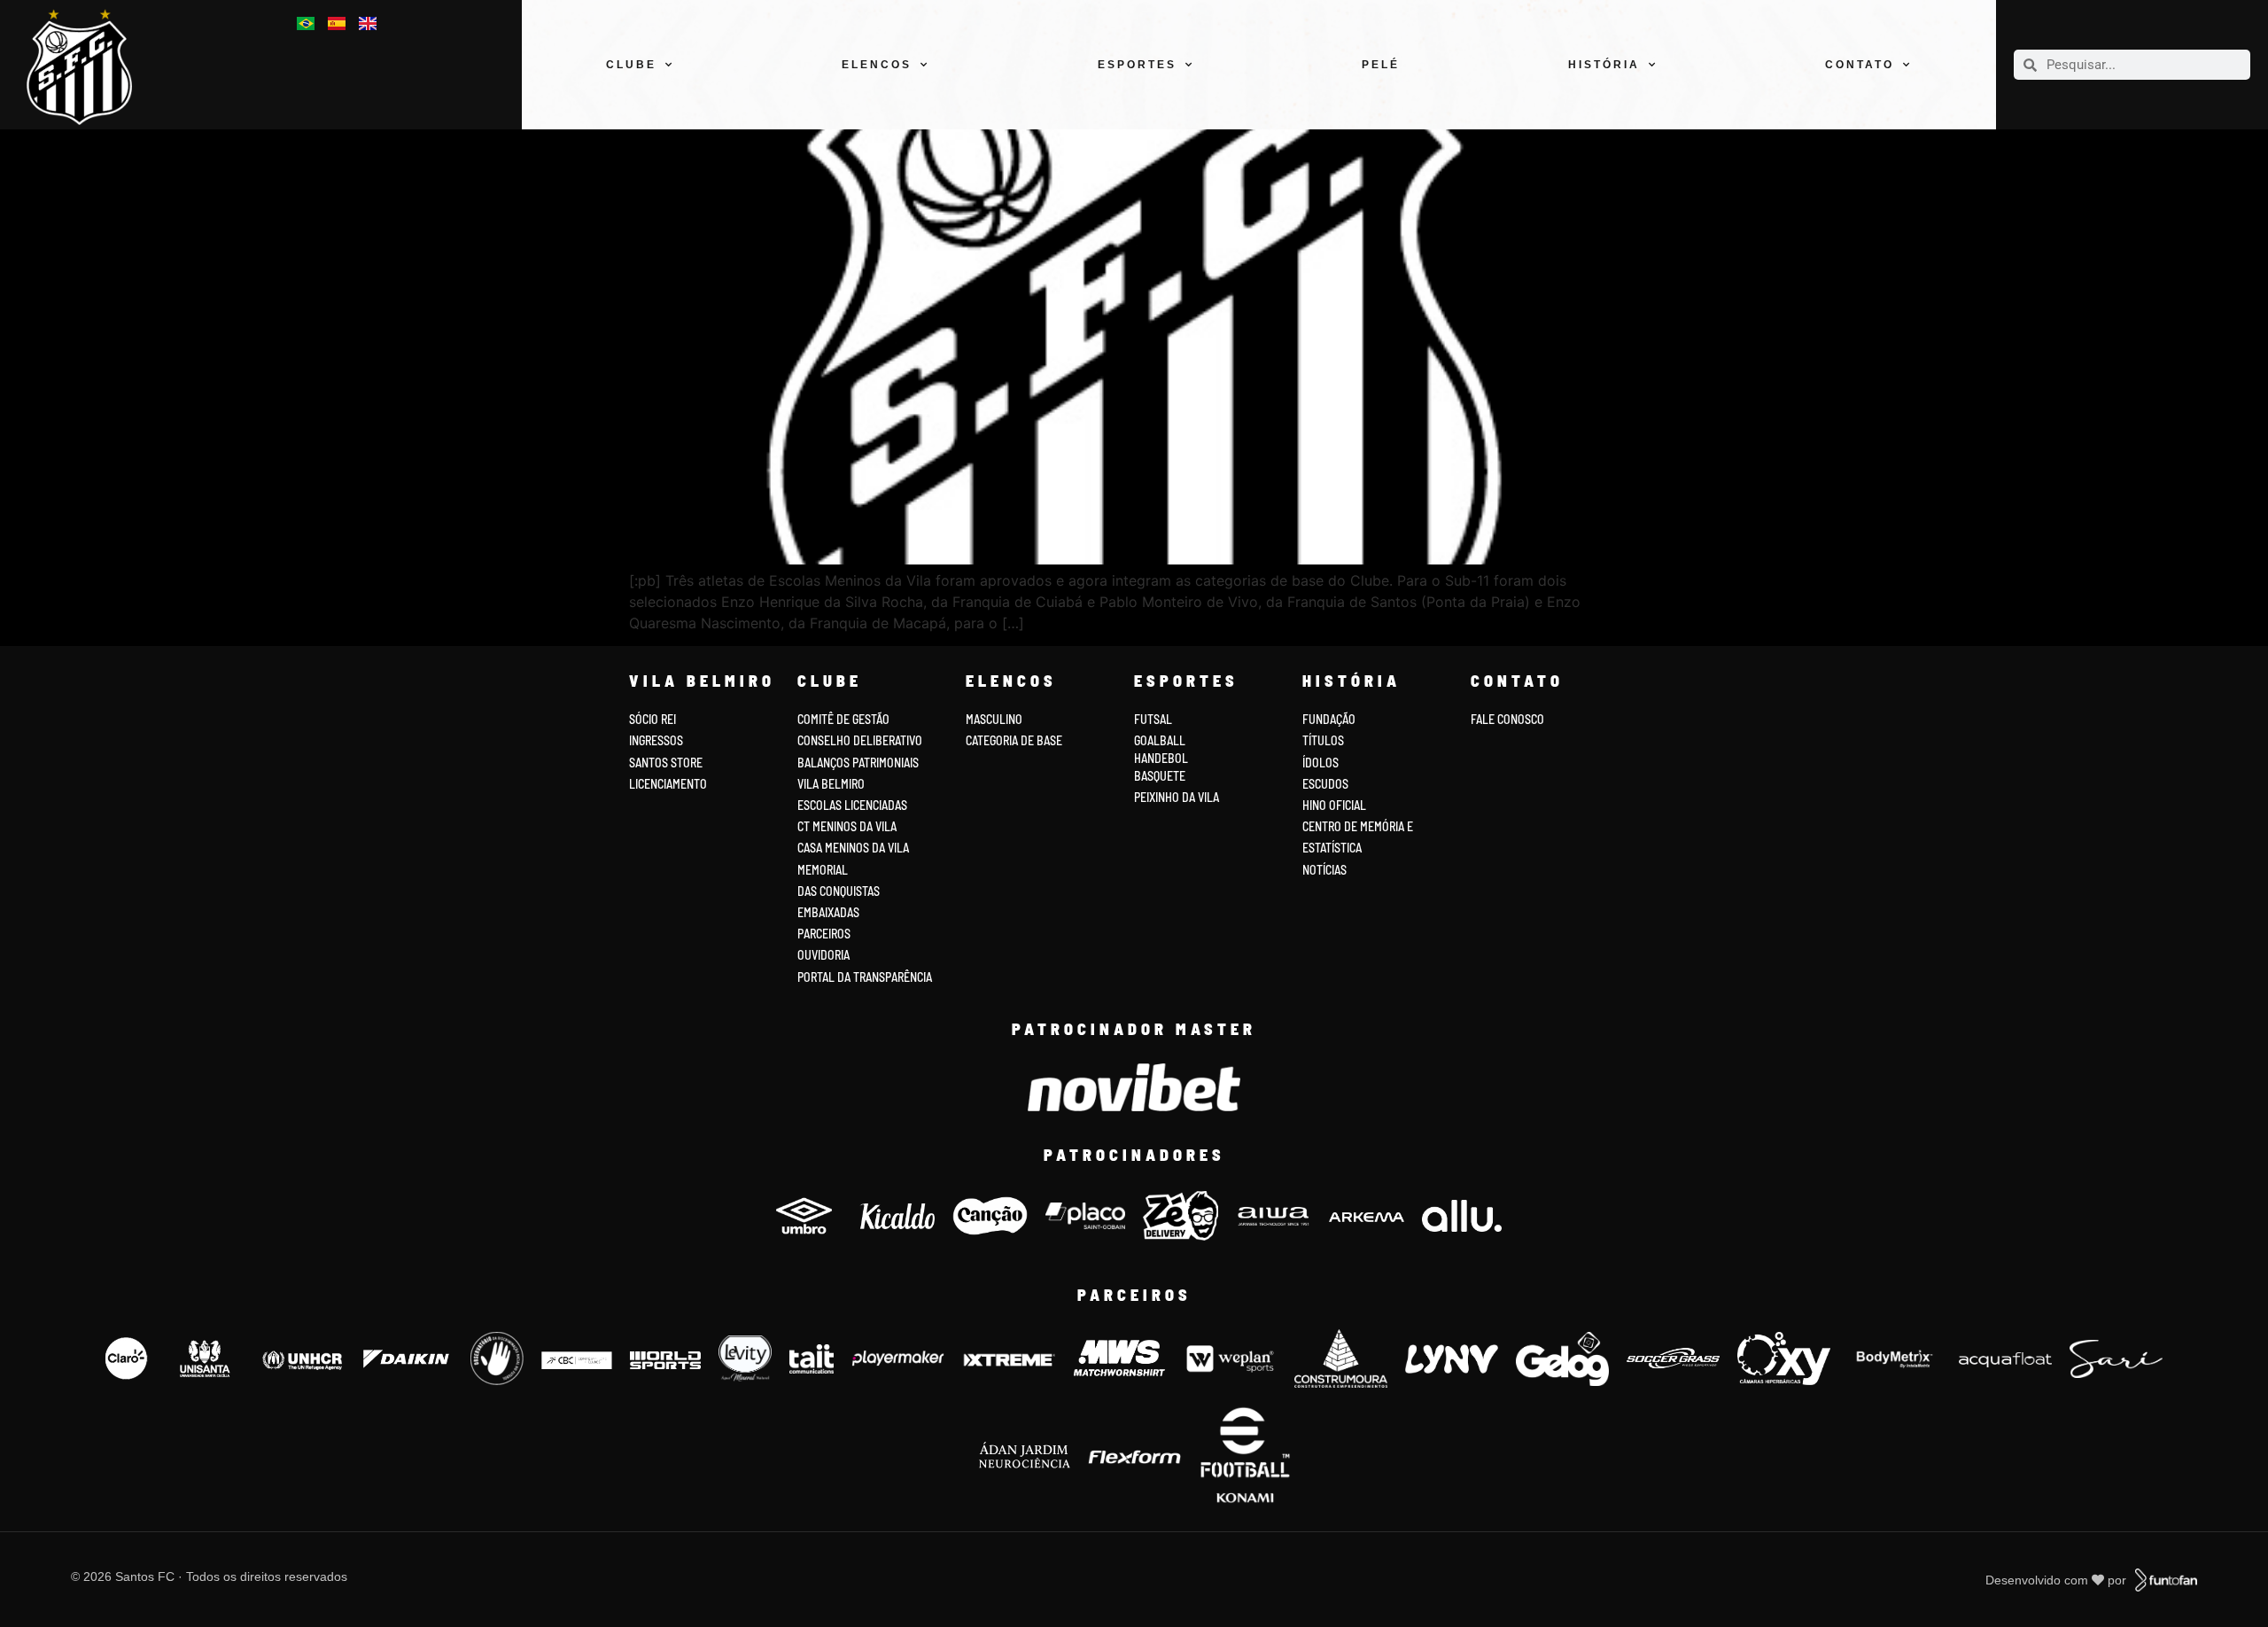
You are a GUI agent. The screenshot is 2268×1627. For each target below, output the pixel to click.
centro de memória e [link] (1358, 826)
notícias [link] (1324, 870)
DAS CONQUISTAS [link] (839, 891)
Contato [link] (1860, 65)
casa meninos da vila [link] (853, 848)
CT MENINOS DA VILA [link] (847, 826)
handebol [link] (1161, 758)
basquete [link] (1160, 776)
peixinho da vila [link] (1177, 797)
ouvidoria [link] (823, 955)
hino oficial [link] (1334, 805)
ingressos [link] (656, 740)
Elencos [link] (877, 65)
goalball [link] (1160, 740)
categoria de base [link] (1015, 740)
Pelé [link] (1381, 65)
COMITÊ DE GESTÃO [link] (843, 719)
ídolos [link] (1320, 763)
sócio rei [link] (652, 719)
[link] (89, 67)
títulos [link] (1323, 740)
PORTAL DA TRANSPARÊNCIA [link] (865, 977)
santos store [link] (666, 763)
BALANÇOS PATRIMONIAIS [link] (858, 763)
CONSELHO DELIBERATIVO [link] (860, 740)
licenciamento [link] (668, 784)
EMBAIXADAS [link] (828, 912)
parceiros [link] (824, 934)
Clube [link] (631, 65)
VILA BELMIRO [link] (831, 784)
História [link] (1604, 65)
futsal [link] (1153, 719)
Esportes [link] (1137, 65)
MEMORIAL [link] (823, 870)
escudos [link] (1325, 784)
